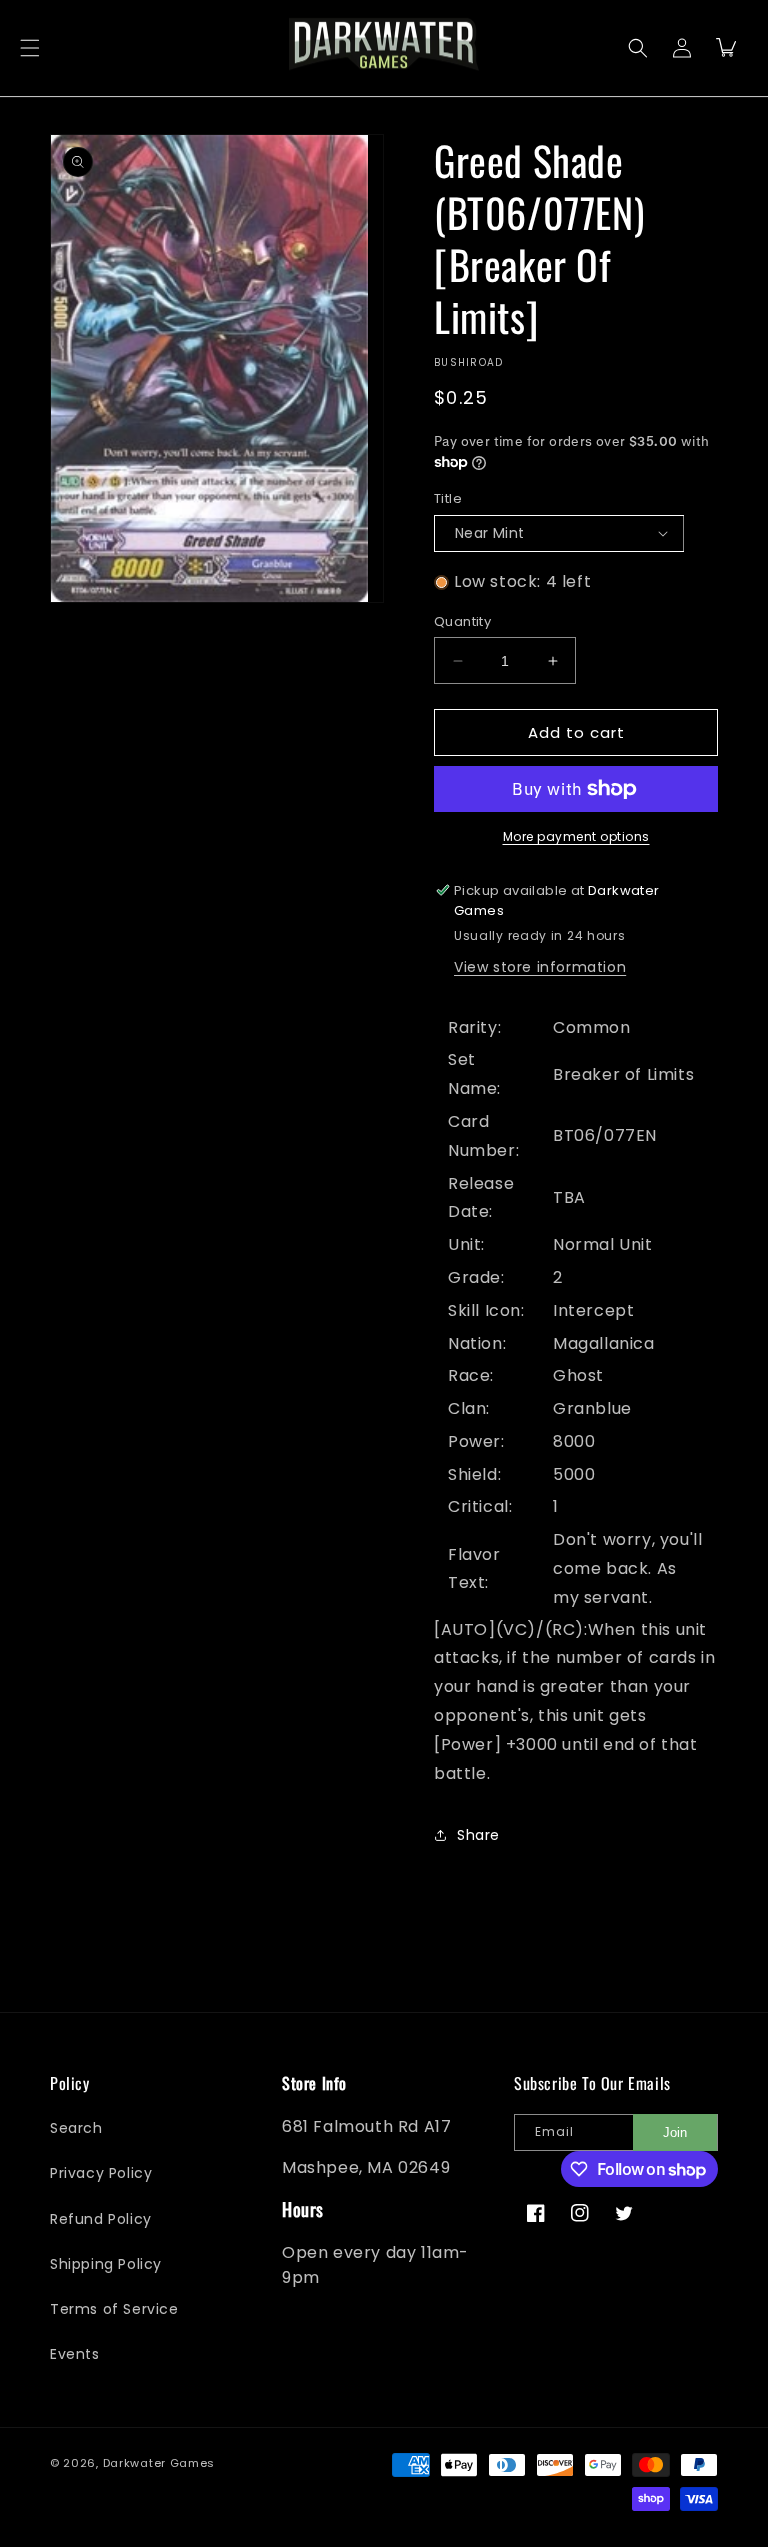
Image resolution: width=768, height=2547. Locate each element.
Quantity (462, 621)
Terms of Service (114, 2309)
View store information (540, 967)
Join (675, 2132)
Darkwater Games (159, 2463)
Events (75, 2354)
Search (76, 2128)
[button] (30, 47)
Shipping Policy (106, 2264)
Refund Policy (101, 2219)
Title (448, 498)
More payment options (576, 836)
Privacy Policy (101, 2173)
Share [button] (478, 1835)
